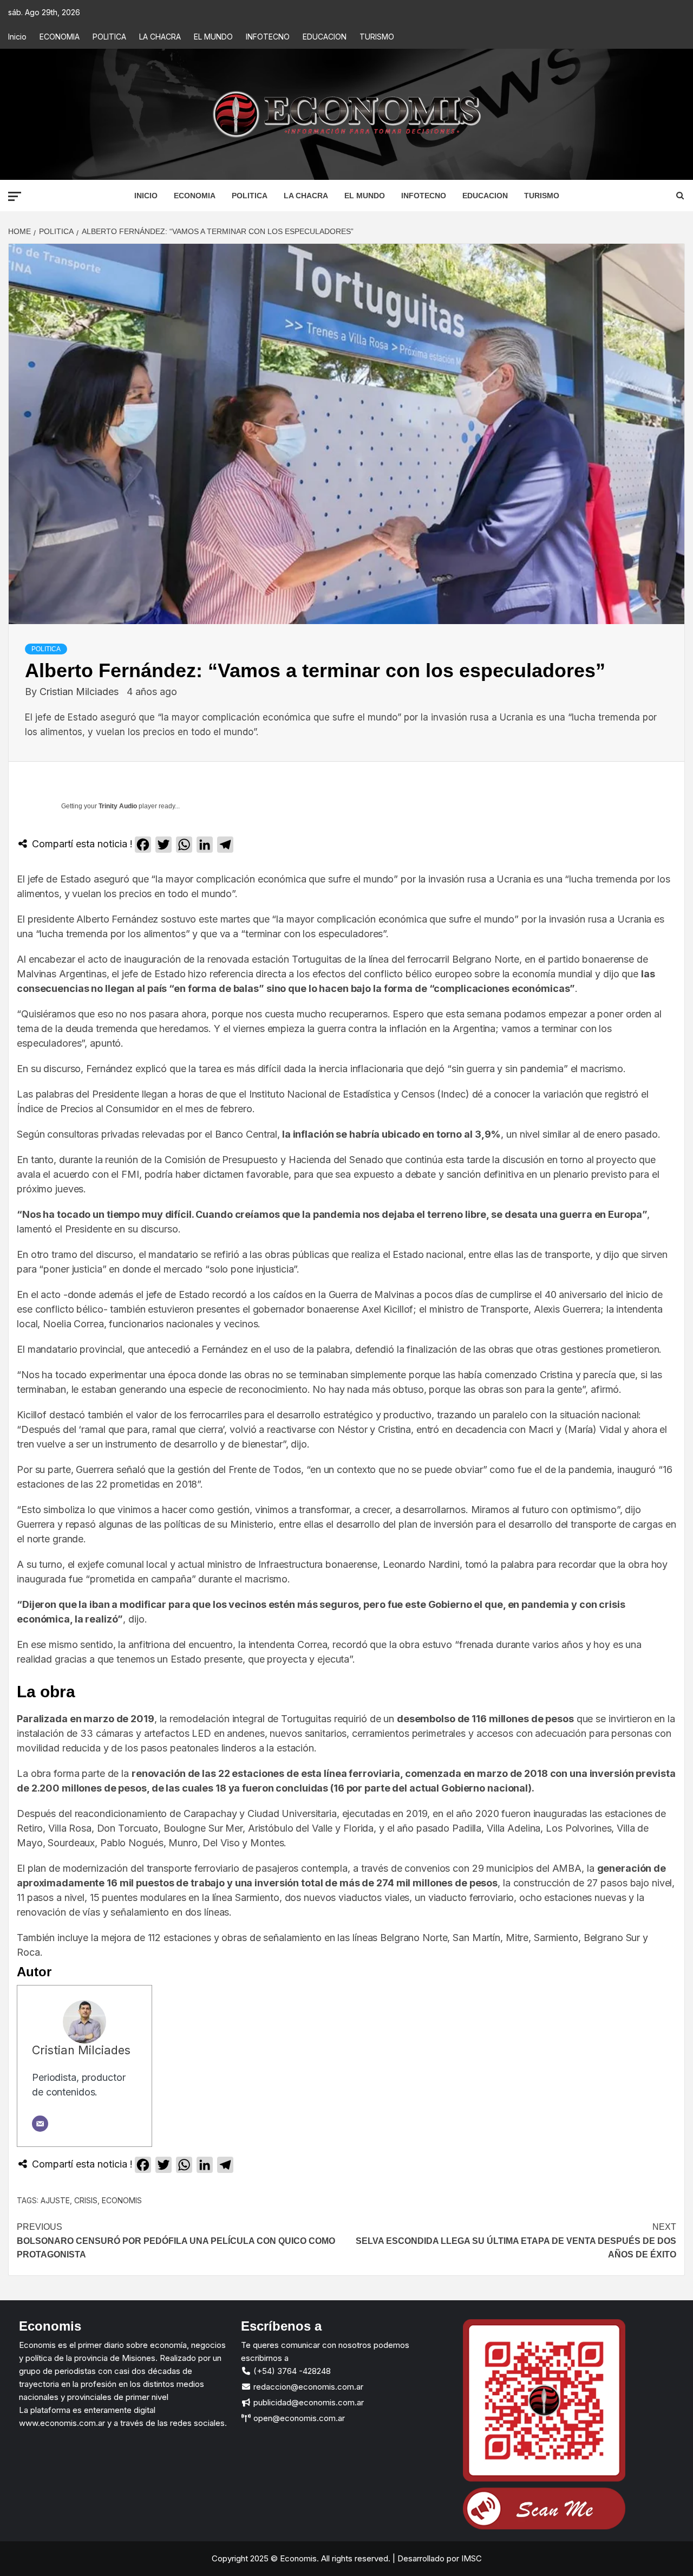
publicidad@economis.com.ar (308, 2402)
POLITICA (109, 37)
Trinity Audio (118, 806)
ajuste (55, 2200)
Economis (122, 2200)
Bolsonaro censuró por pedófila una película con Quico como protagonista (176, 2241)
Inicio (17, 37)
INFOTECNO (268, 37)
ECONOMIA (60, 37)
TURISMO (377, 37)
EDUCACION (325, 37)
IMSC (470, 2558)
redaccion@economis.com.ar (307, 2387)
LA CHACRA (160, 37)
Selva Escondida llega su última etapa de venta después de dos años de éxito (516, 2241)
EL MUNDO (213, 37)
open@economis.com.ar (298, 2418)
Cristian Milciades (80, 692)
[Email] (40, 2124)
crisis (86, 2200)
